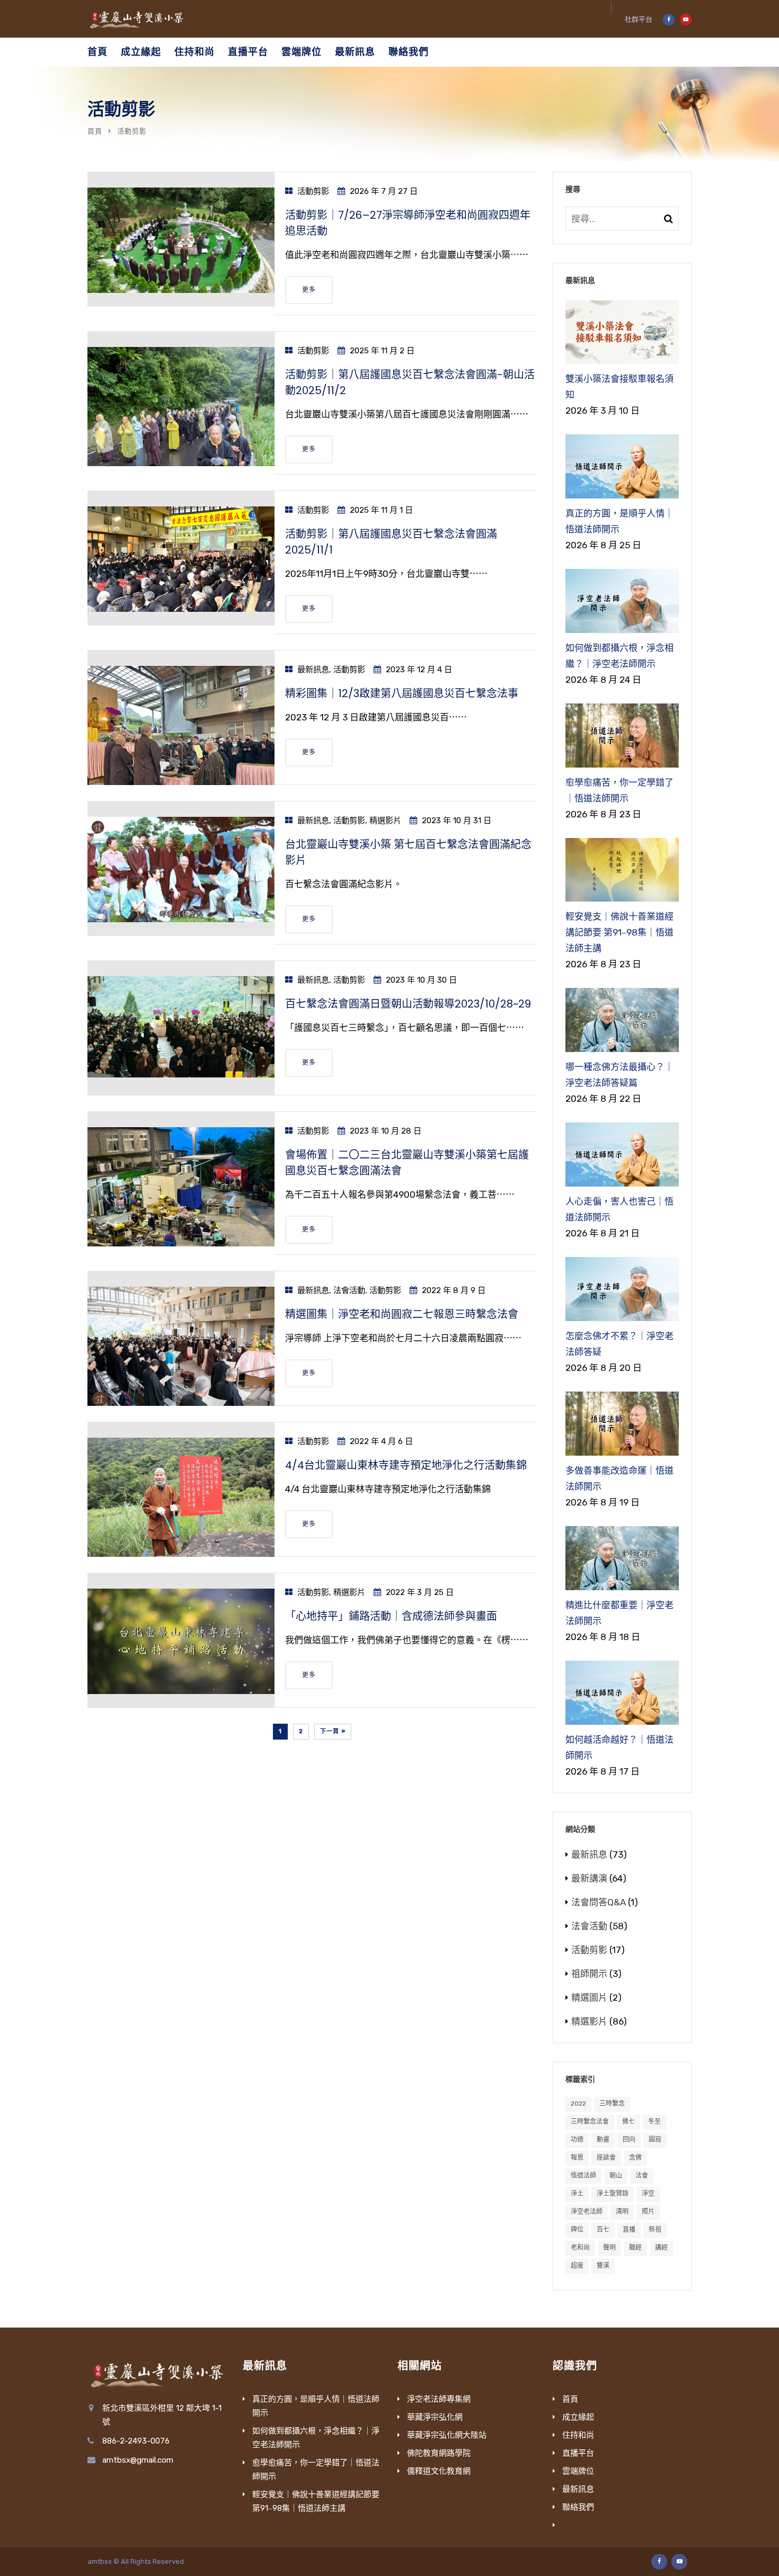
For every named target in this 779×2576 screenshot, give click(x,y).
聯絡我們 (409, 52)
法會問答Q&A (599, 1902)
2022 (578, 2103)
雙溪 (603, 2266)
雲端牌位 (302, 52)
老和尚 (580, 2248)
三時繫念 (612, 2103)
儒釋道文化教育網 (439, 2471)
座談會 (606, 2158)
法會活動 (349, 1290)
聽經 (635, 2248)
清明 (622, 2212)
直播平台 (248, 52)
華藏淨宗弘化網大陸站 (447, 2435)
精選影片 (385, 821)
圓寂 (655, 2140)
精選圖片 (589, 1998)
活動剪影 (313, 191)
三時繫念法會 (590, 2122)
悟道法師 (583, 2176)
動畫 (603, 2140)
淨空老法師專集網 (439, 2399)
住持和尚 (194, 52)
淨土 (577, 2194)
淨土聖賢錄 (613, 2194)
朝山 (616, 2176)
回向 (629, 2140)
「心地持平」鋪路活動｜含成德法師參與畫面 (391, 1616)
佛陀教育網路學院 (439, 2453)
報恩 (577, 2158)
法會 (642, 2176)
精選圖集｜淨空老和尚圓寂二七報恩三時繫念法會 (402, 1314)
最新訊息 (355, 52)
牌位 (577, 2230)
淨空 (648, 2194)
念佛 (635, 2158)
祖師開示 (589, 1974)
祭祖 (655, 2230)
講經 (661, 2248)
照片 (648, 2212)
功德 (577, 2140)
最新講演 (589, 1878)
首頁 (98, 52)
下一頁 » (333, 1731)
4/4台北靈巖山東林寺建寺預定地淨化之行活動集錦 (406, 1465)
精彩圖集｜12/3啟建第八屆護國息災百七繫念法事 (402, 693)
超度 (577, 2266)
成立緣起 (141, 52)
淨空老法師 (587, 2212)
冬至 (654, 2122)
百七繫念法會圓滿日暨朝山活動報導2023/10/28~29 (408, 1004)
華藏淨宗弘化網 (435, 2417)
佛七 (628, 2122)
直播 (629, 2230)
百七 (603, 2230)
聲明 (609, 2248)
